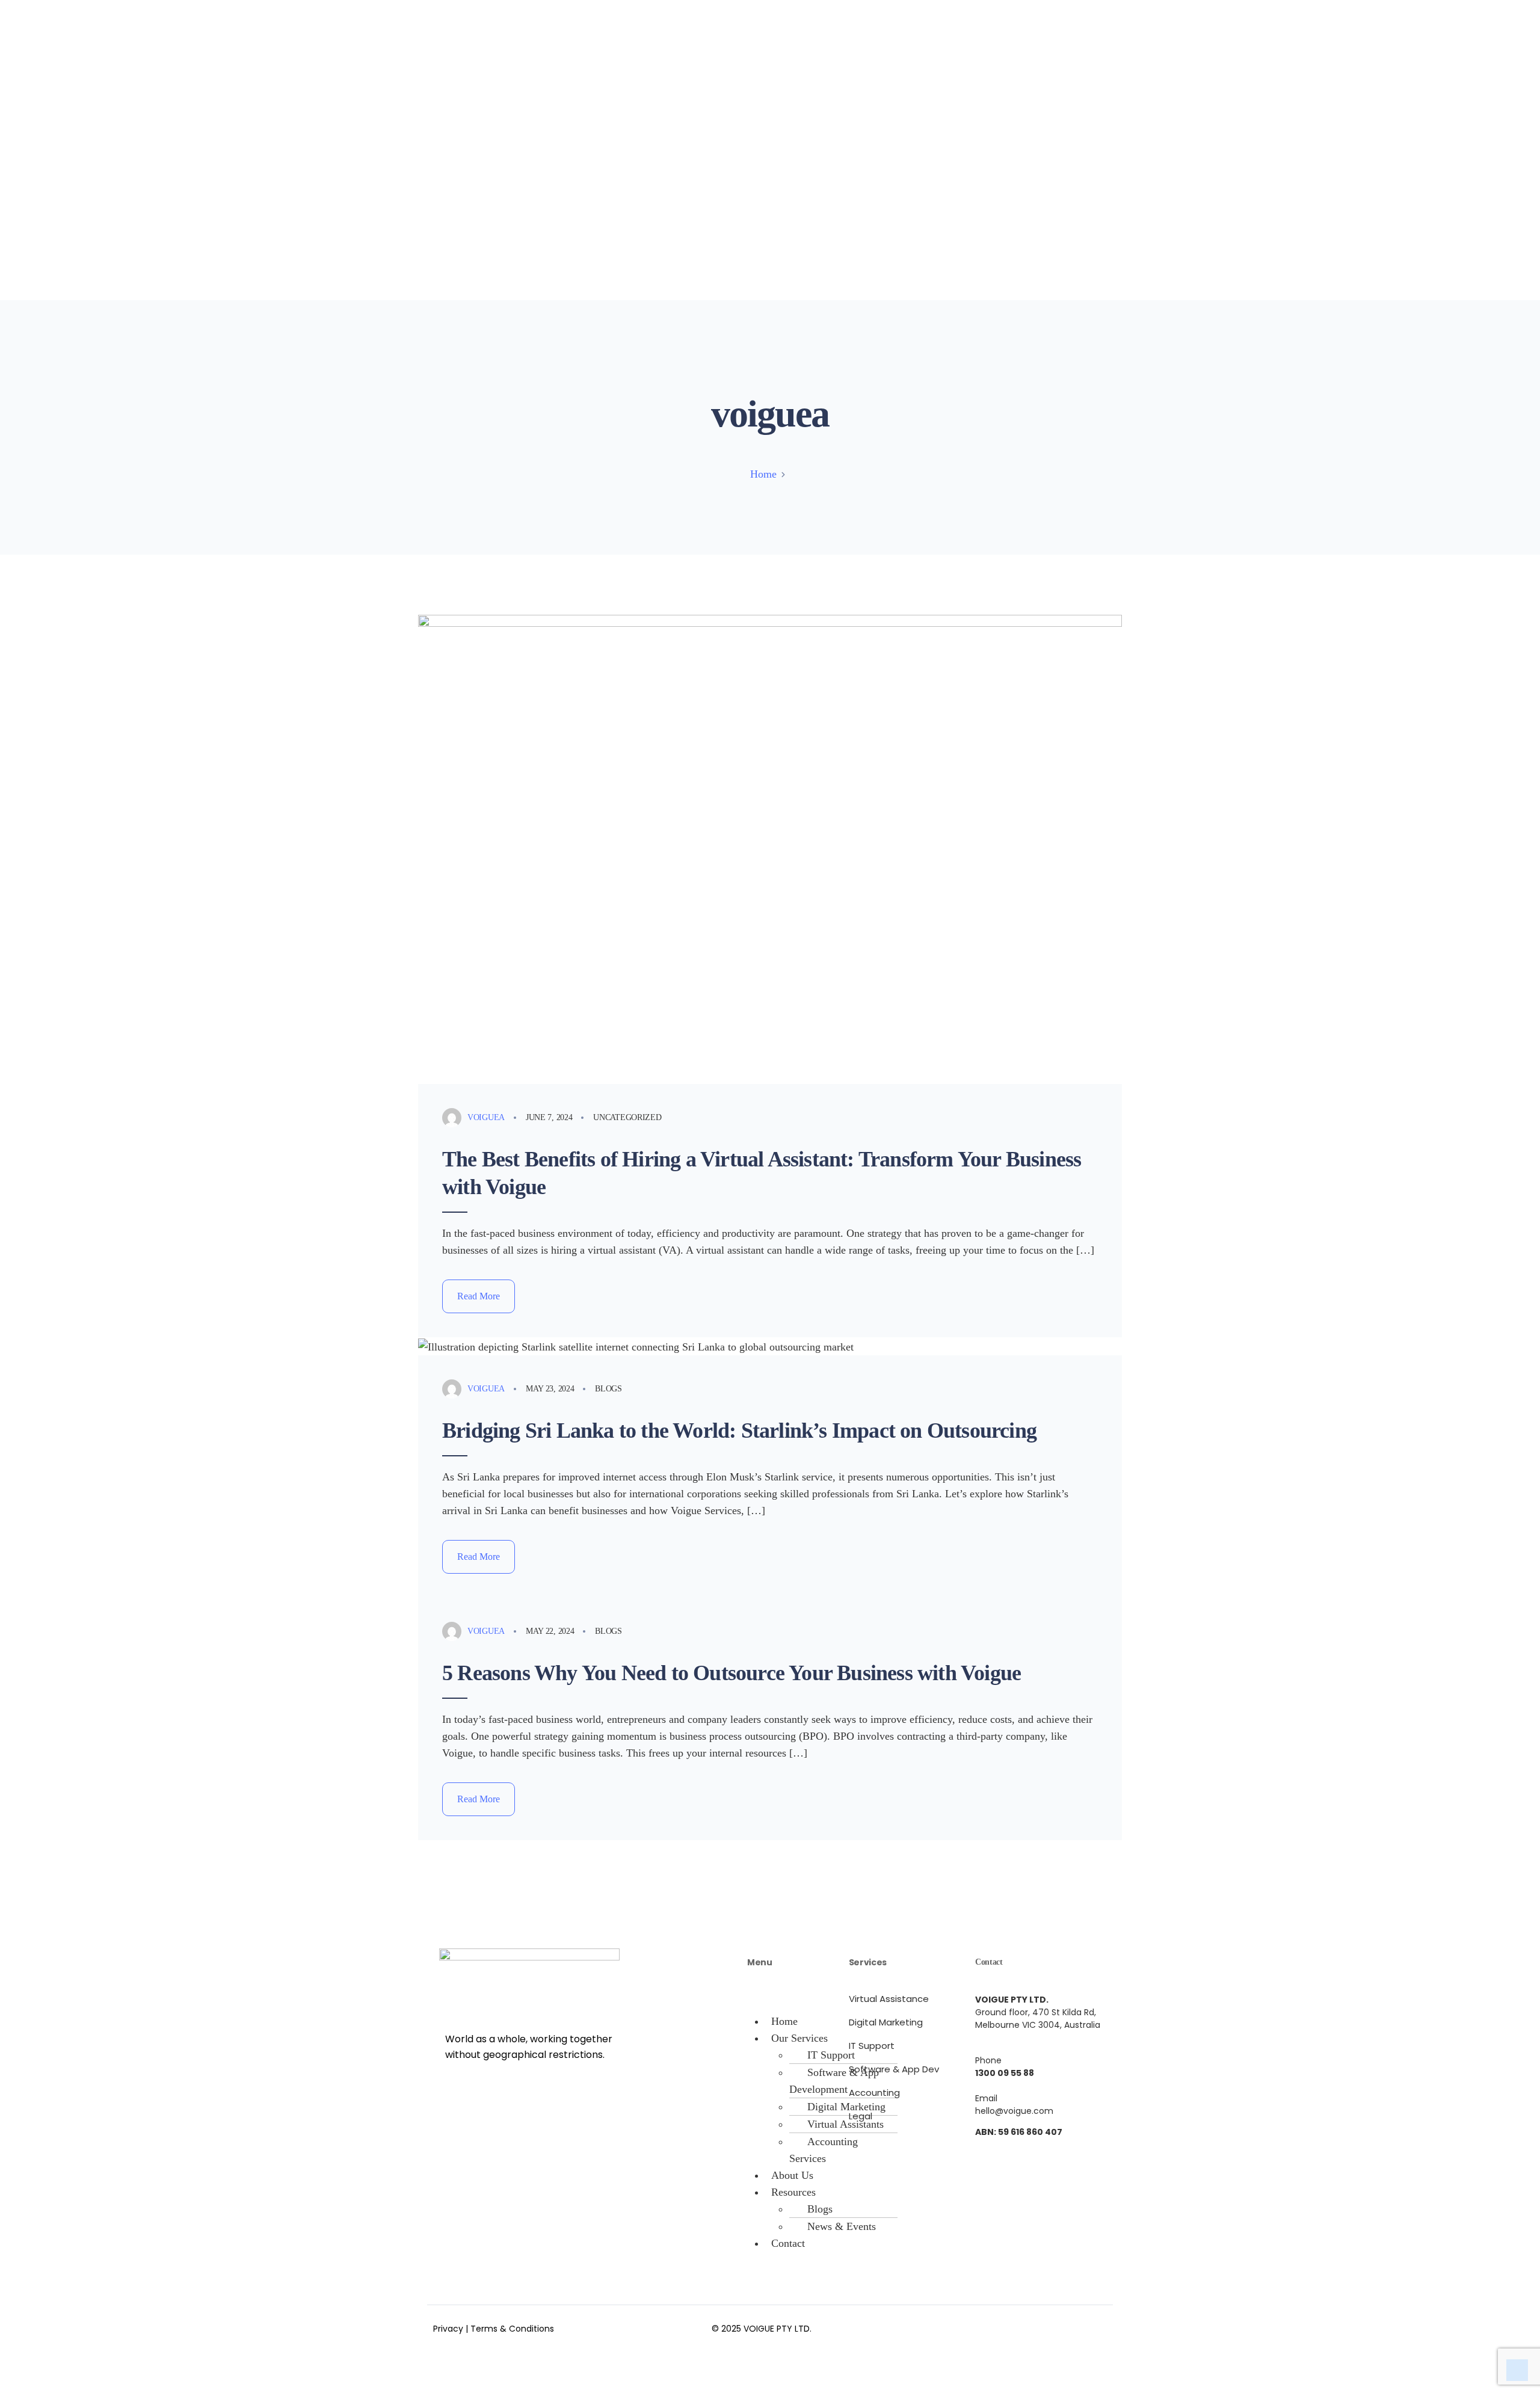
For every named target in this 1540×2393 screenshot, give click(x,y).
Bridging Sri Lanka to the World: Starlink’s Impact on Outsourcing (739, 1431)
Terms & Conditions (512, 2329)
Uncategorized (627, 1117)
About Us (792, 2175)
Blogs (608, 1389)
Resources (793, 2192)
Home (763, 474)
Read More (479, 1296)
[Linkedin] (1056, 2326)
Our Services (799, 2038)
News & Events (842, 2226)
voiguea (486, 1117)
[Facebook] (984, 2326)
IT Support (831, 2055)
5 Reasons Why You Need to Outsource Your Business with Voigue (731, 1673)
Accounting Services (824, 2150)
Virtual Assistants (845, 2124)
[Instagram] (1020, 2326)
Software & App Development (834, 2081)
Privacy (448, 2329)
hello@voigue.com (1014, 2111)
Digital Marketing (846, 2107)
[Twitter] (1092, 2326)
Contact (788, 2243)
